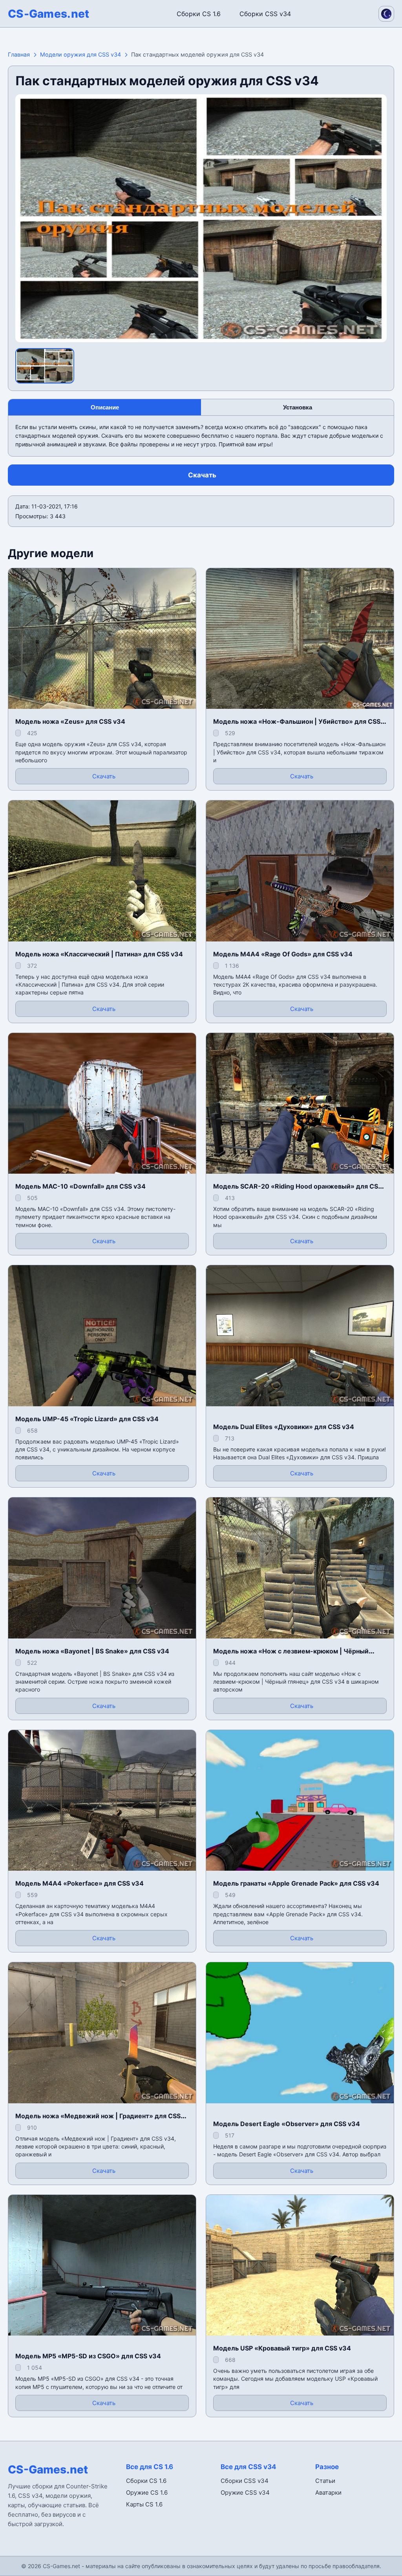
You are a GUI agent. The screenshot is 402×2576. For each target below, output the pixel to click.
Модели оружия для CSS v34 (80, 54)
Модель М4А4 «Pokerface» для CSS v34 (79, 1883)
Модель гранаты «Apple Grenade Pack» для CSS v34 (296, 1883)
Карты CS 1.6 (144, 2504)
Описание (105, 407)
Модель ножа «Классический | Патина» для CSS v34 (99, 954)
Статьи (325, 2481)
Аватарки (328, 2493)
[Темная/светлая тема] (386, 14)
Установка (298, 407)
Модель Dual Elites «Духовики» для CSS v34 (284, 1427)
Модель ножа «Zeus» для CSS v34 (70, 721)
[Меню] (13, 12)
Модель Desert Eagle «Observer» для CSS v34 (287, 2124)
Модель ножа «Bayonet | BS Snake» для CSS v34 (92, 1651)
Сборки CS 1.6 (199, 14)
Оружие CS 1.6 (147, 2493)
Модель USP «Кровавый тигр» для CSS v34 (282, 2348)
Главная (19, 54)
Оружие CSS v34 (245, 2493)
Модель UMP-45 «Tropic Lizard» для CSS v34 (87, 1419)
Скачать (202, 475)
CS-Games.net (49, 14)
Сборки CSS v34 (265, 14)
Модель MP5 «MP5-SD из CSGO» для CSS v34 (88, 2356)
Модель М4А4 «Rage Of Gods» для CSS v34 (283, 954)
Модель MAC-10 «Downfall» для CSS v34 (80, 1186)
